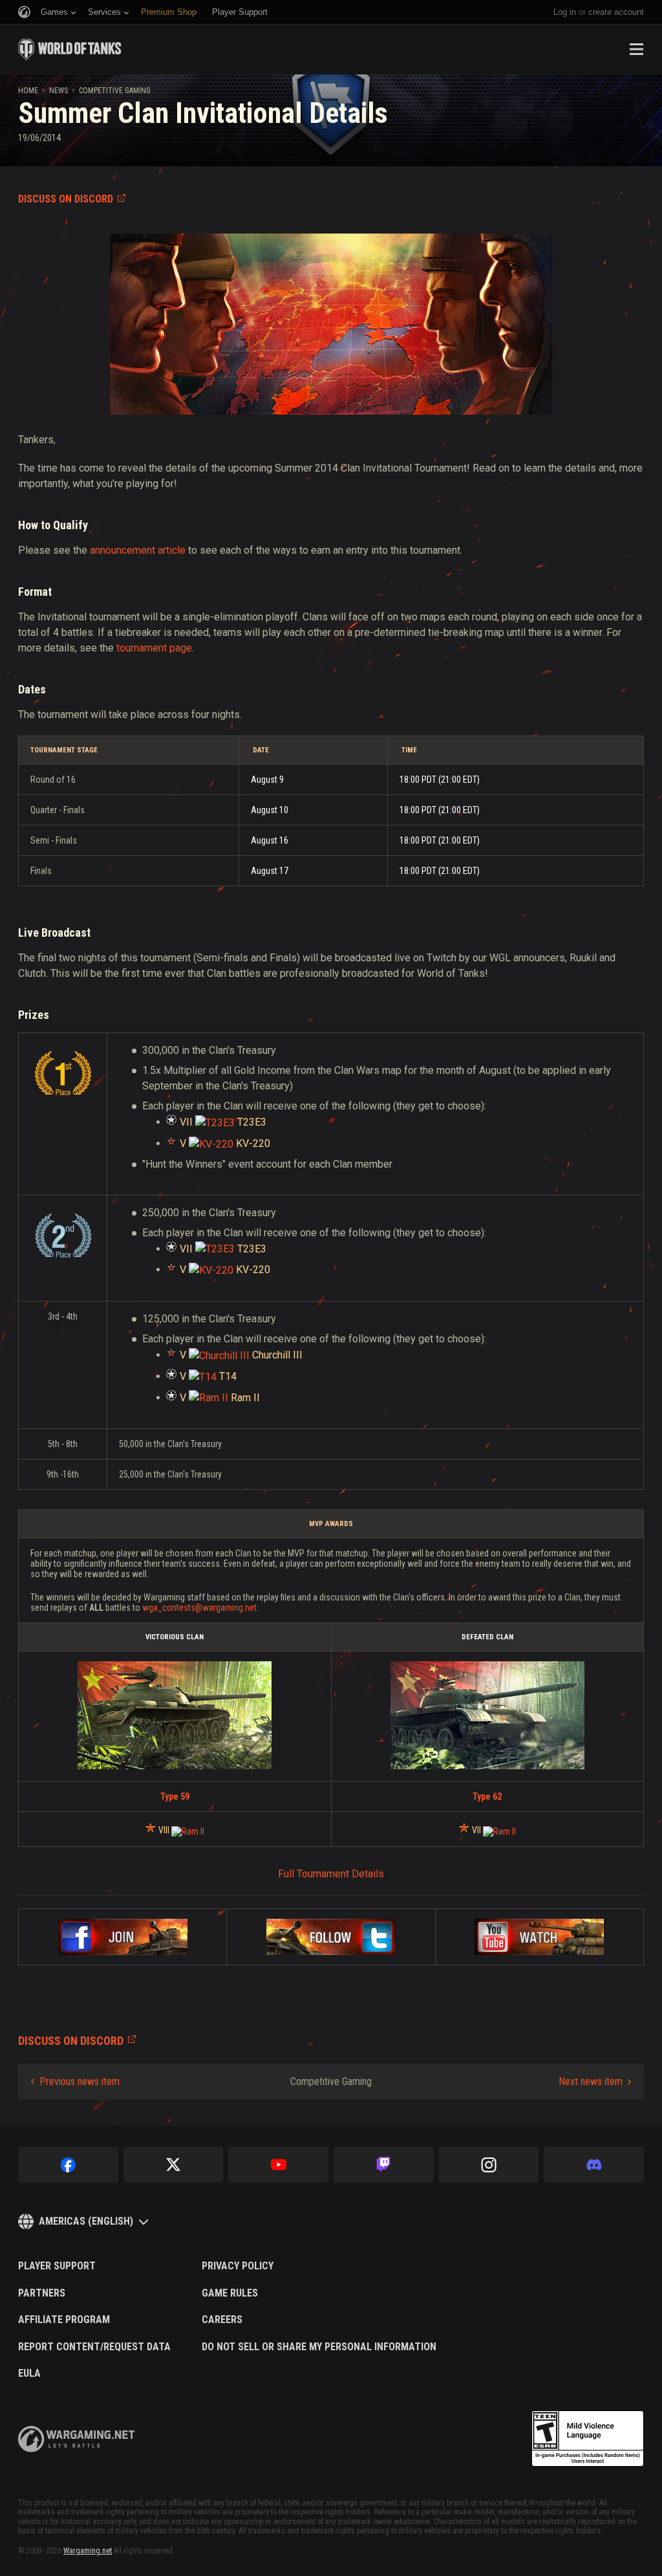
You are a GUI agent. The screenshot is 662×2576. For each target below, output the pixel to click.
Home (28, 91)
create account (616, 12)
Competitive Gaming (115, 91)
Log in (565, 12)
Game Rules (230, 2293)
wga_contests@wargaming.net (199, 1608)
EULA (29, 2374)
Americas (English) (86, 2221)
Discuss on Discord (66, 199)
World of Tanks (70, 49)
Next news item (591, 2081)
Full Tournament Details (331, 1874)
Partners (42, 2293)
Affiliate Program (64, 2320)
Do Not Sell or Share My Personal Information (319, 2347)
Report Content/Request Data (94, 2347)
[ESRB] (588, 2439)
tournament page (154, 648)
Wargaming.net (88, 2551)
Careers (222, 2320)
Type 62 (487, 1796)
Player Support (57, 2266)
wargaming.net (76, 2439)
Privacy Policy (238, 2266)
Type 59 (175, 1796)
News (59, 91)
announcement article (138, 550)
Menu (636, 49)
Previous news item (80, 2081)
